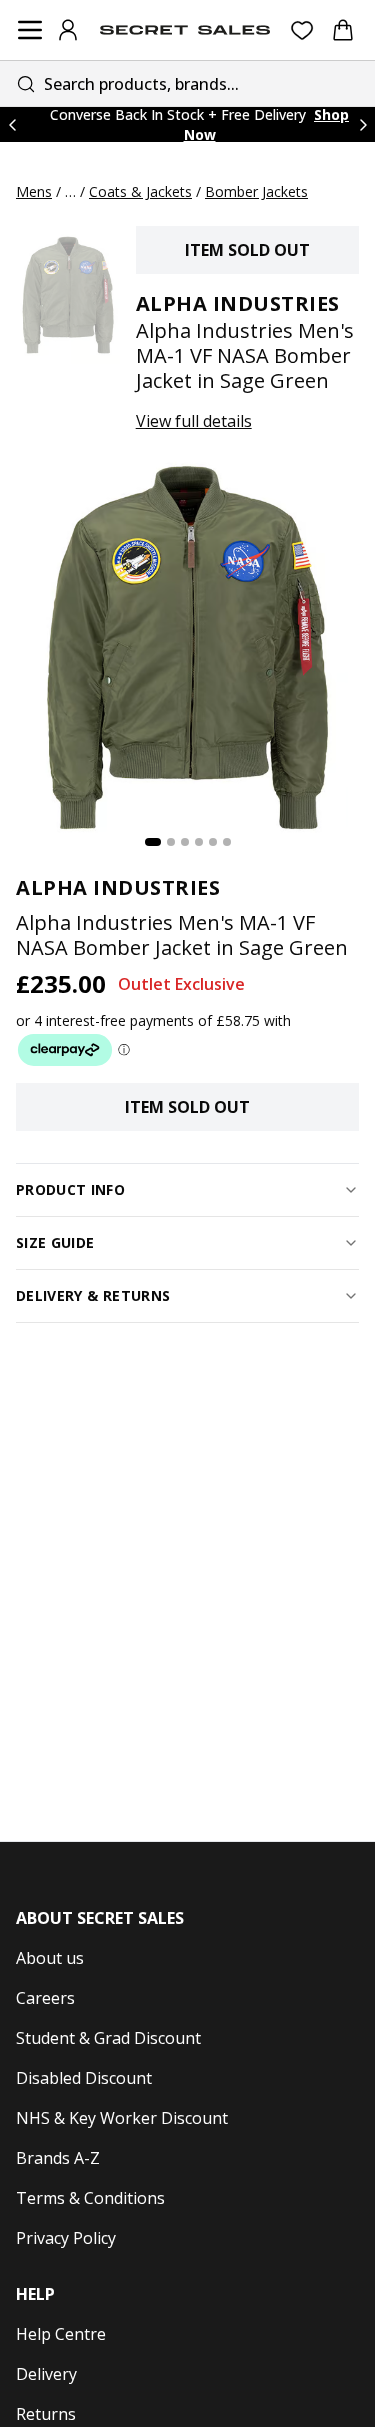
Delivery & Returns (93, 1295)
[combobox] (187, 83)
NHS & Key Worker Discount (122, 2118)
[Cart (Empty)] (343, 30)
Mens (34, 191)
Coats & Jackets (140, 191)
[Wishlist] (302, 30)
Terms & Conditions (90, 2198)
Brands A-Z (58, 2158)
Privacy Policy (66, 2238)
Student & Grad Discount (108, 2038)
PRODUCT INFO (70, 1189)
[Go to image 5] (213, 842)
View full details (194, 421)
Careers (45, 1998)
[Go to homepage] (185, 30)
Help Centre (61, 2334)
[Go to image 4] (199, 842)
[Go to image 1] (153, 842)
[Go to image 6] (227, 842)
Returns (46, 2414)
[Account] (68, 30)
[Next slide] (363, 124)
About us (50, 1958)
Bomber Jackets (256, 191)
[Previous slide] (12, 124)
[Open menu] (30, 30)
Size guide (55, 1242)
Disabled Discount (84, 2078)
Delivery (46, 2374)
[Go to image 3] (185, 842)
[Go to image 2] (171, 842)
